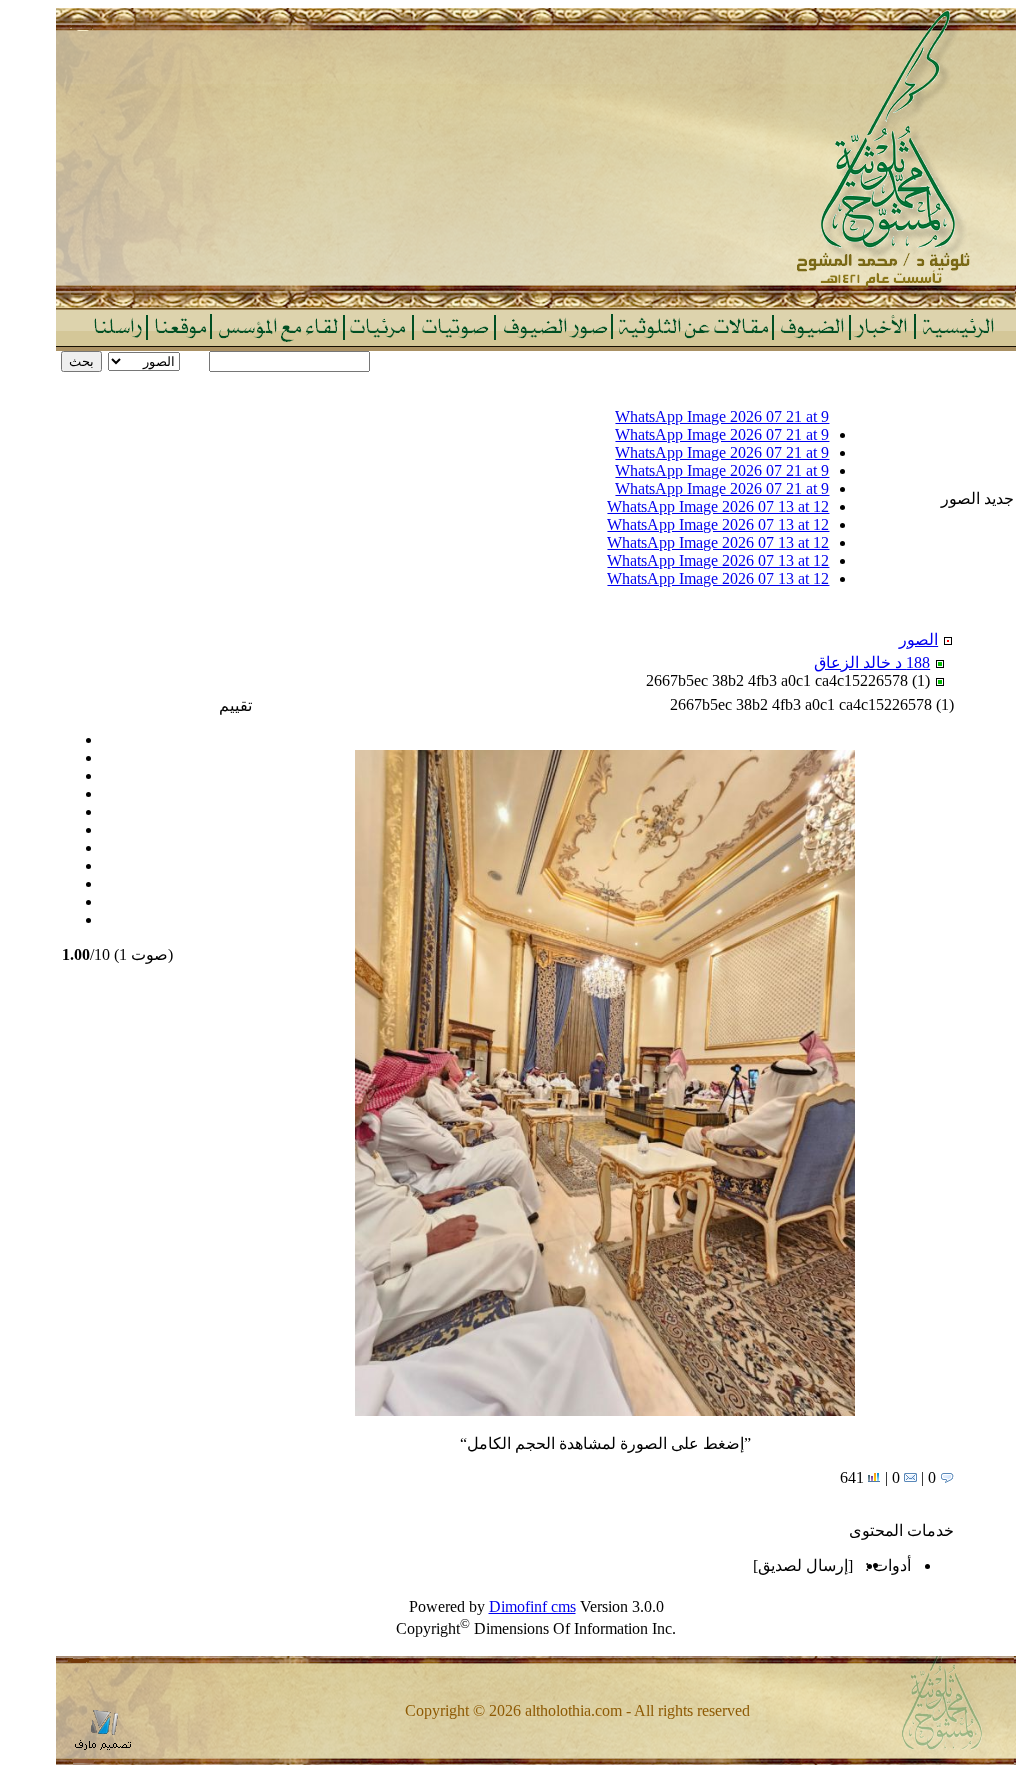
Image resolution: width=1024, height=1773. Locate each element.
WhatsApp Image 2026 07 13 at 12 (718, 506)
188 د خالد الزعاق (872, 662)
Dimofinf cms (532, 1606)
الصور (918, 639)
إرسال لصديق (803, 1565)
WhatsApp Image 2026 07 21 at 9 (722, 416)
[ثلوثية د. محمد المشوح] (536, 302)
